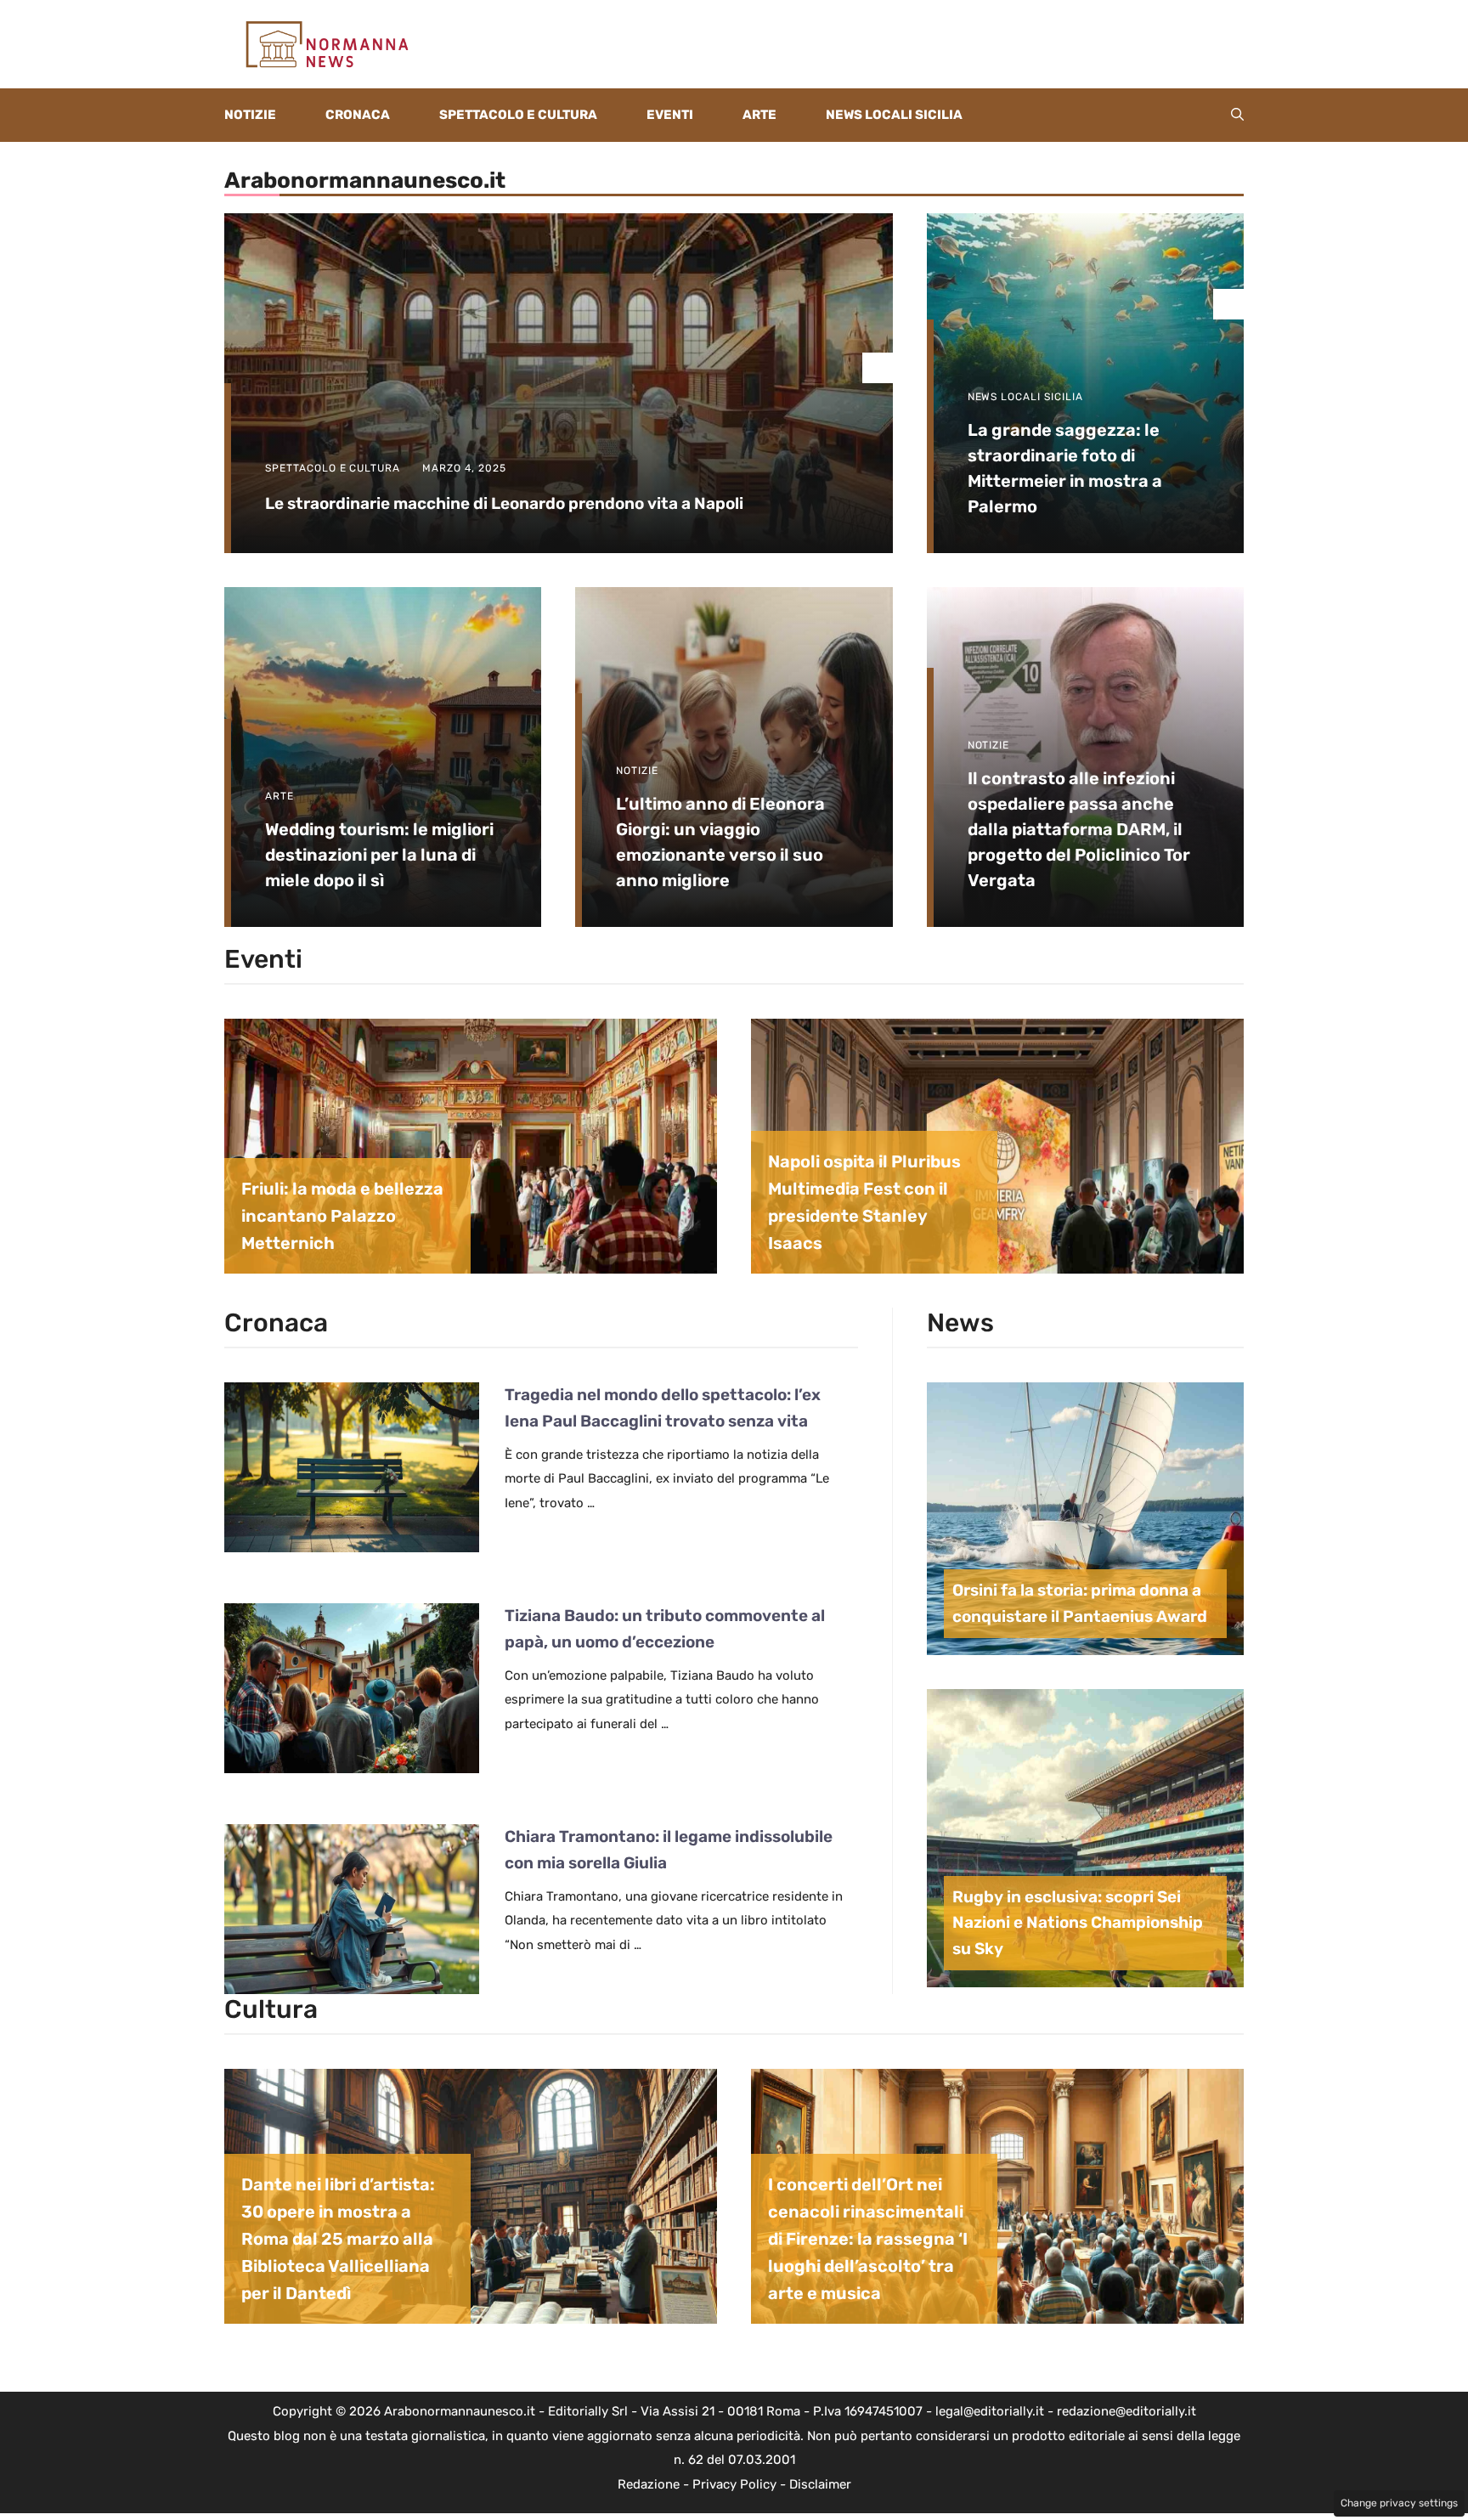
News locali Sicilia (894, 115)
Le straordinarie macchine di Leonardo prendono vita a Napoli (504, 503)
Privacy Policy (734, 2484)
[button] (1237, 115)
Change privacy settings (1399, 2503)
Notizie (250, 115)
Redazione (649, 2484)
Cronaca (358, 115)
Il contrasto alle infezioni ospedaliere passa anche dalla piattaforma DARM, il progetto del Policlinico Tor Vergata (1079, 829)
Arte (759, 115)
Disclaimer (820, 2484)
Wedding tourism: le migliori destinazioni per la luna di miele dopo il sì (379, 855)
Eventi (670, 115)
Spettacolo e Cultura (518, 115)
